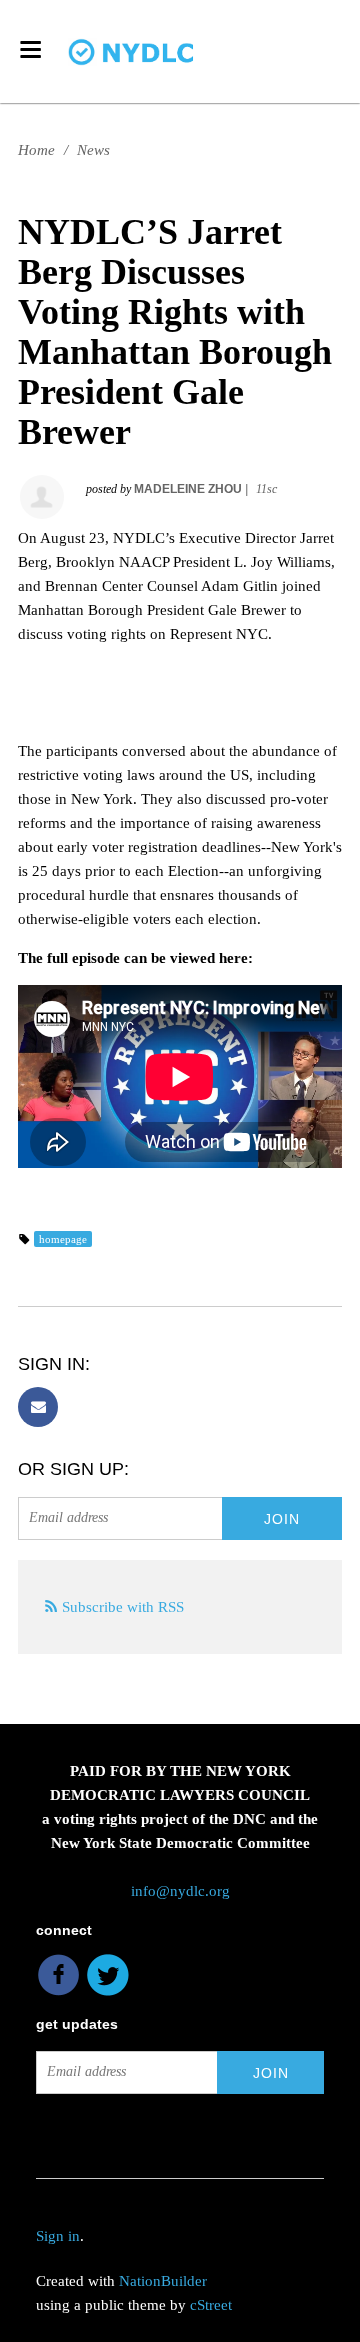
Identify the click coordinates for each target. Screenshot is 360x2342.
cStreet (211, 2305)
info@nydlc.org (180, 1891)
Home (36, 150)
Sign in (58, 2236)
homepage (63, 1239)
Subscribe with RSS (123, 1607)
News (93, 150)
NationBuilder (163, 2281)
